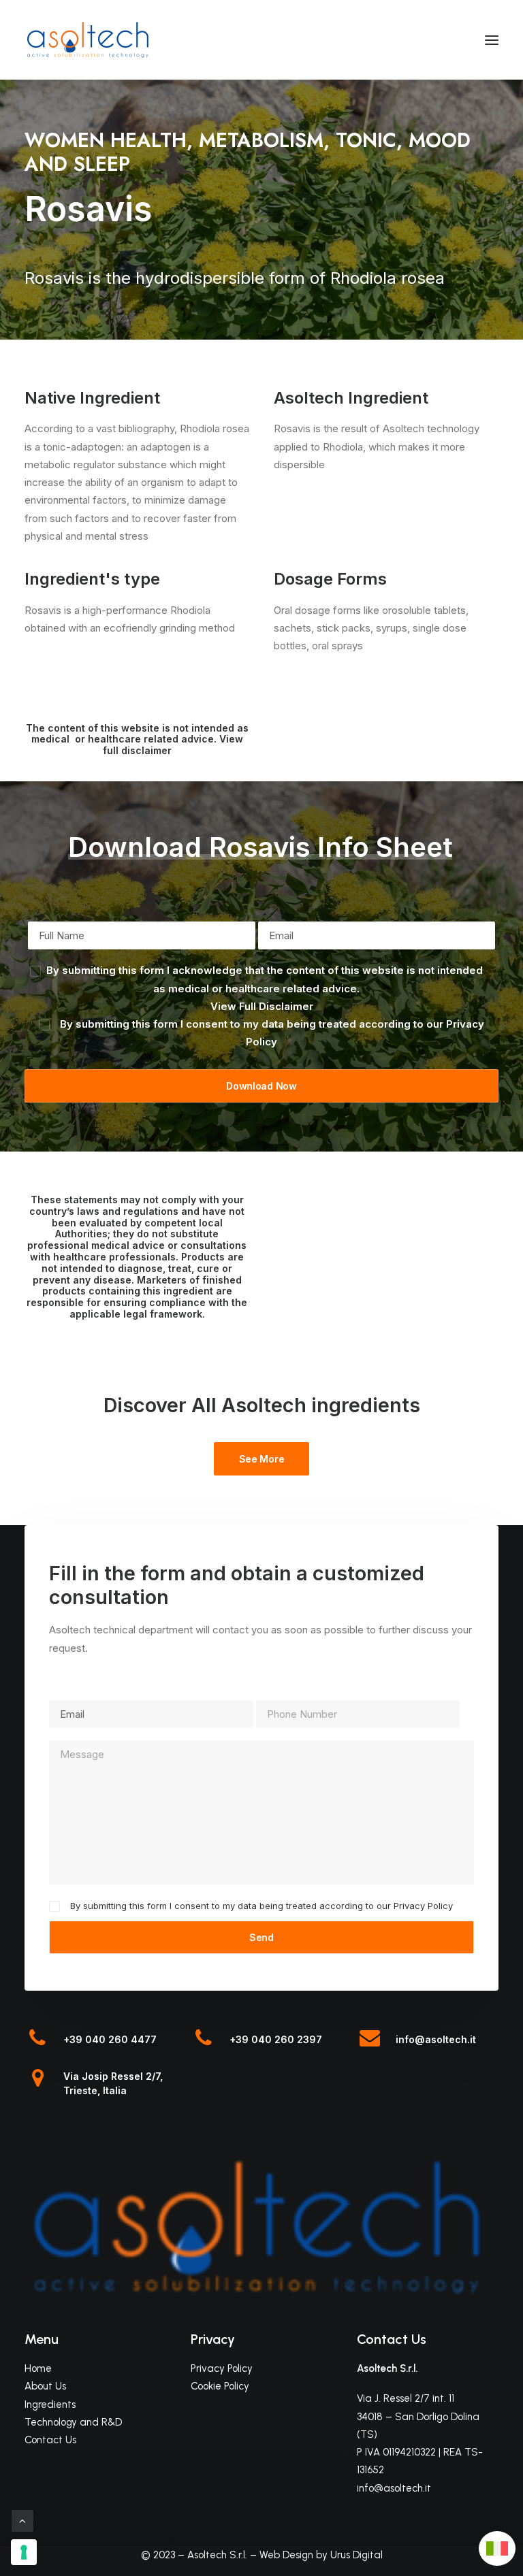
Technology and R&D (73, 2422)
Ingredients (50, 2404)
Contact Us (50, 2440)
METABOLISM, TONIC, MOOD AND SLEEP (248, 152)
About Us (45, 2386)
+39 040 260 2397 (276, 2039)
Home (38, 2368)
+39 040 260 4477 (110, 2039)
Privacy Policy (423, 1906)
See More (262, 1459)
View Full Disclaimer (262, 1006)
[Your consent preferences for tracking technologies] (24, 2552)
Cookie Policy (220, 2386)
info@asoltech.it (436, 2039)
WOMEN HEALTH (106, 140)
